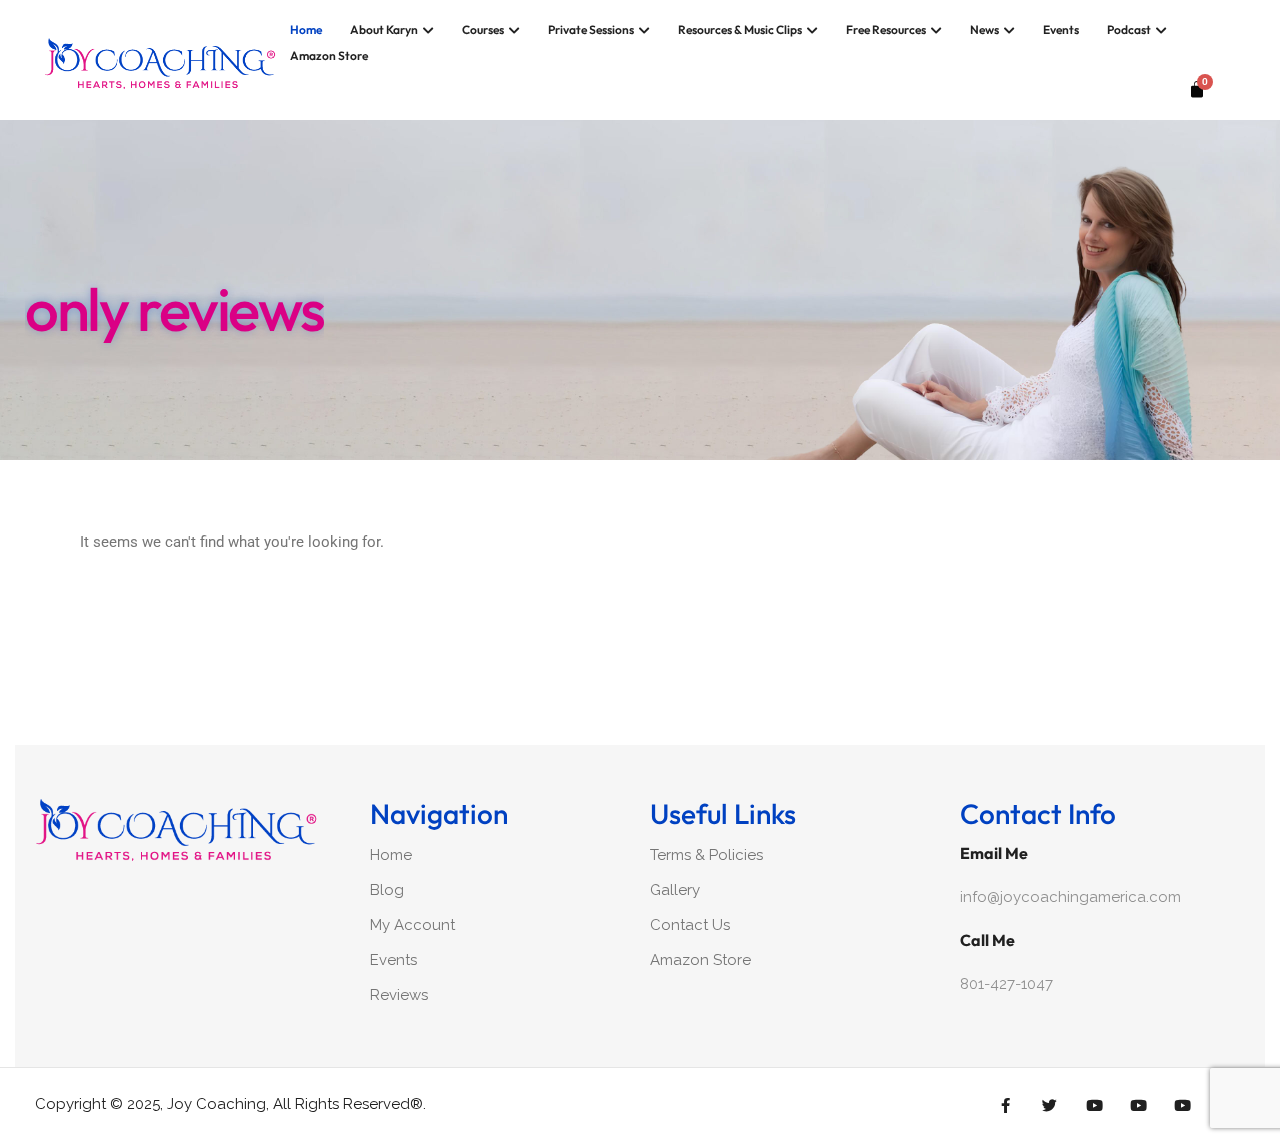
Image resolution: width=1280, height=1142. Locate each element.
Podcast (1129, 29)
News (984, 29)
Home (306, 29)
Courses (483, 29)
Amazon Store (329, 55)
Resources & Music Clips (740, 29)
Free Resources (886, 29)
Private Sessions (591, 29)
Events (1061, 29)
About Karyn (384, 29)
